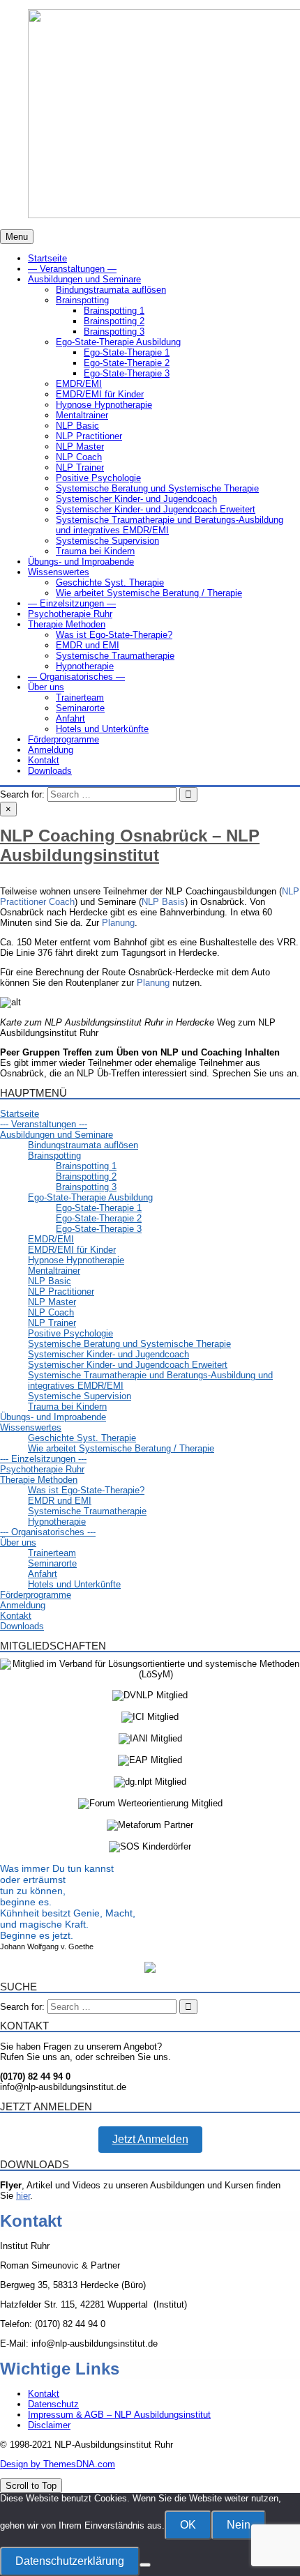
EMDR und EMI (88, 645)
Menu (17, 237)
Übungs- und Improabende (81, 562)
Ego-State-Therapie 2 (127, 363)
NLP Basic (77, 426)
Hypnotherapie (85, 666)
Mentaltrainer (82, 415)
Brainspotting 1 (114, 311)
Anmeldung (51, 750)
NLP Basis (163, 902)
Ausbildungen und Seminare (84, 279)
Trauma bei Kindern (95, 551)
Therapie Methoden (67, 624)
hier (23, 2196)
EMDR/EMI (79, 384)
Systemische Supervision (107, 541)
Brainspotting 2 (114, 321)
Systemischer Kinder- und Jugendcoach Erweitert (156, 509)
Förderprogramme (63, 739)
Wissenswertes (59, 572)
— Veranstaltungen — (72, 269)
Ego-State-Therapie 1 (127, 352)
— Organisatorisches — (76, 677)
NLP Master (80, 447)
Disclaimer (49, 2425)
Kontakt (44, 760)
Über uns (46, 687)
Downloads (50, 771)
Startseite (47, 258)
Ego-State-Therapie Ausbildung (118, 342)
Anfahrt (70, 718)
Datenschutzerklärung (70, 2561)
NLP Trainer (80, 467)
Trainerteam (80, 698)
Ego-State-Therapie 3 (127, 373)
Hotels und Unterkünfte (102, 729)
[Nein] (145, 2565)
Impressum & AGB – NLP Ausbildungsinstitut (119, 2415)
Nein (239, 2525)
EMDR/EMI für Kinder (100, 394)
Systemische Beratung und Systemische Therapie (157, 488)
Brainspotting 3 (114, 331)
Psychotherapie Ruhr (70, 614)
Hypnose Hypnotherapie (104, 405)
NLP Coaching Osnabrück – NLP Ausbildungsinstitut (130, 845)
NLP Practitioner (89, 436)
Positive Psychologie (98, 478)
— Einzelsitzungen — (72, 603)
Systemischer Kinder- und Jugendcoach (136, 499)
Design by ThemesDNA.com (58, 2464)
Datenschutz (53, 2404)
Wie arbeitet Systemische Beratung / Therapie (149, 593)
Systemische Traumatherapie (115, 656)
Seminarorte (80, 708)
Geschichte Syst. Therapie (110, 582)
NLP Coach (79, 457)
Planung (118, 923)
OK (188, 2525)
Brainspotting (82, 300)
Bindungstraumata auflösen (111, 290)
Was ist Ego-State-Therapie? (114, 635)
